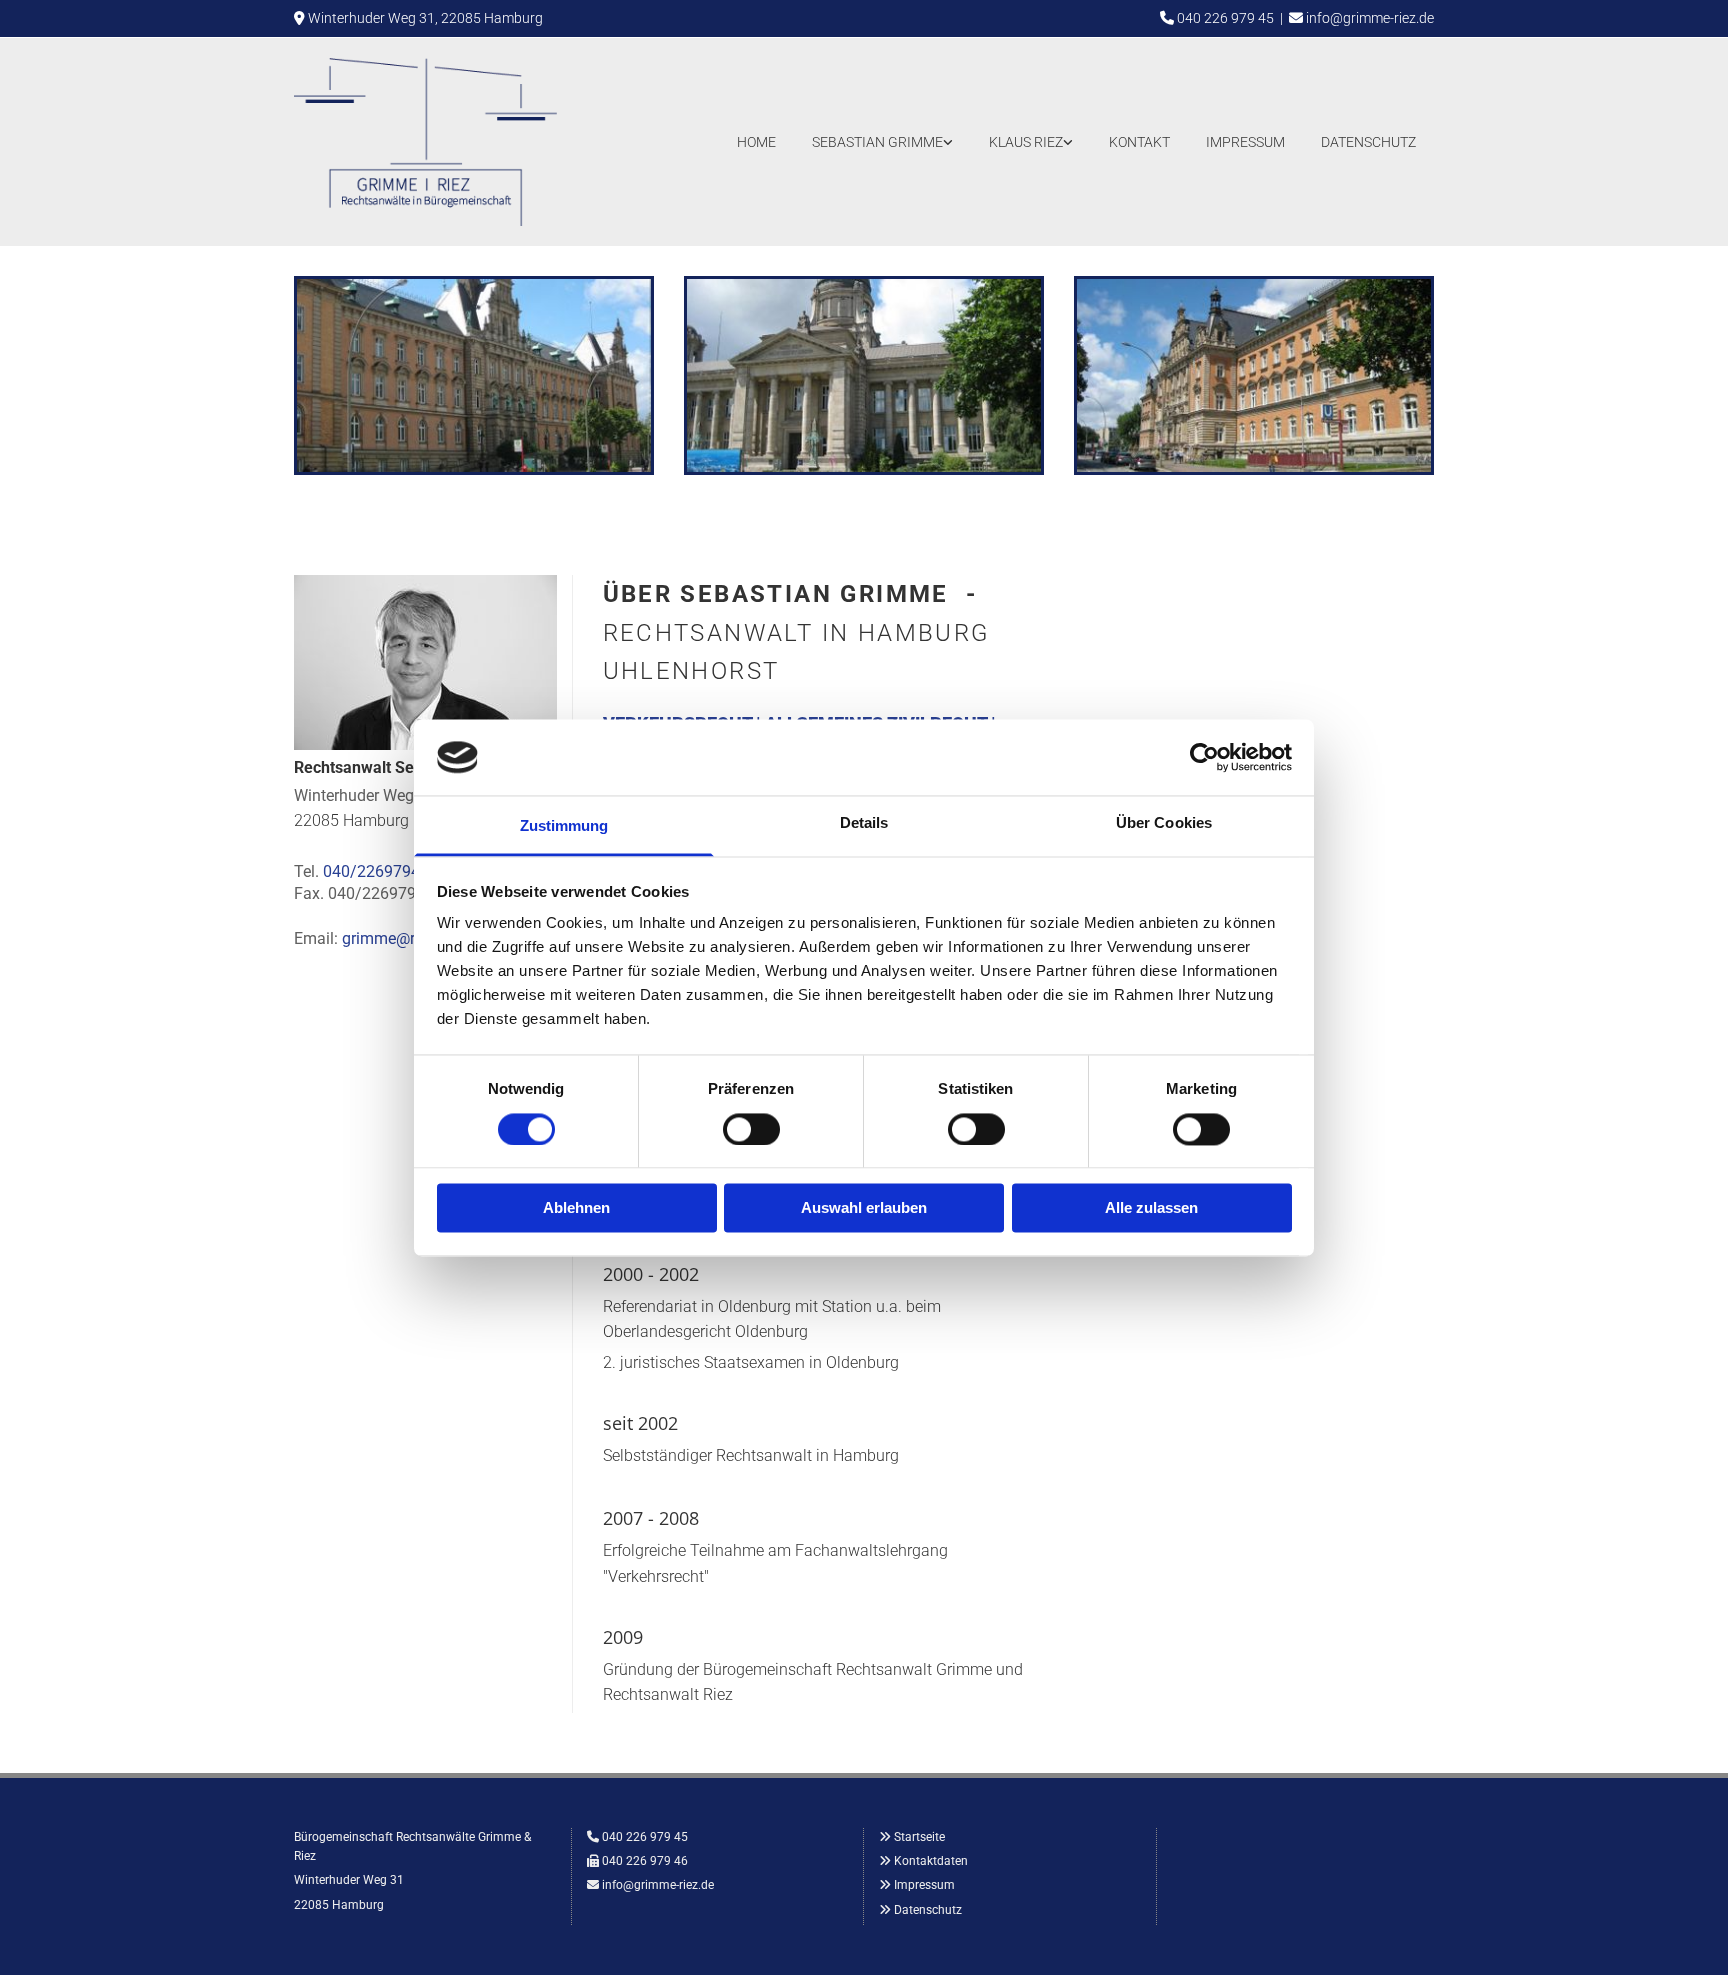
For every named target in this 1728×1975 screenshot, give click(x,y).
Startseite (919, 1837)
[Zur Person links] (949, 141)
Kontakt (1139, 142)
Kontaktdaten (931, 1861)
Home (756, 142)
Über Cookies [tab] (1164, 823)
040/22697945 (376, 871)
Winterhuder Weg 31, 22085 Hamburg (425, 18)
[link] (882, 141)
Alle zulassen (1151, 1208)
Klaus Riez (1026, 142)
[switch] (751, 1129)
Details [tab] (864, 823)
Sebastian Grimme (877, 142)
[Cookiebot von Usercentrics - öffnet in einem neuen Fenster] (1204, 757)
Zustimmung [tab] (564, 826)
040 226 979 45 (1225, 18)
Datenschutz (1368, 142)
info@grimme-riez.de (1370, 18)
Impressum (1245, 142)
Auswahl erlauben (864, 1208)
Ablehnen (576, 1208)
